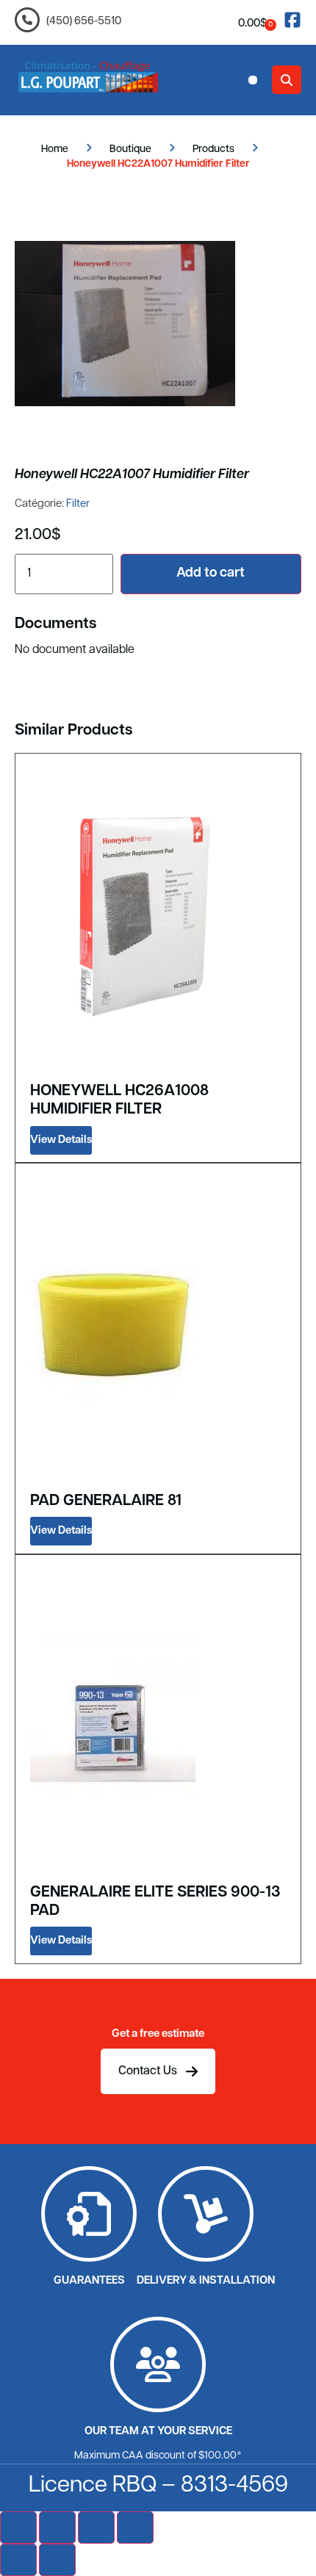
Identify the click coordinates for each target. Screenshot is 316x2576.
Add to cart (211, 574)
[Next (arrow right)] (57, 2560)
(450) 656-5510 (84, 22)
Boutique (130, 149)
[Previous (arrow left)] (18, 2560)
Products (213, 149)
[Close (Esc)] (135, 2528)
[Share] (96, 2528)
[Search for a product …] (287, 80)
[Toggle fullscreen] (57, 2528)
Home (55, 149)
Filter (78, 504)
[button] (253, 80)
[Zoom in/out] (18, 2528)
